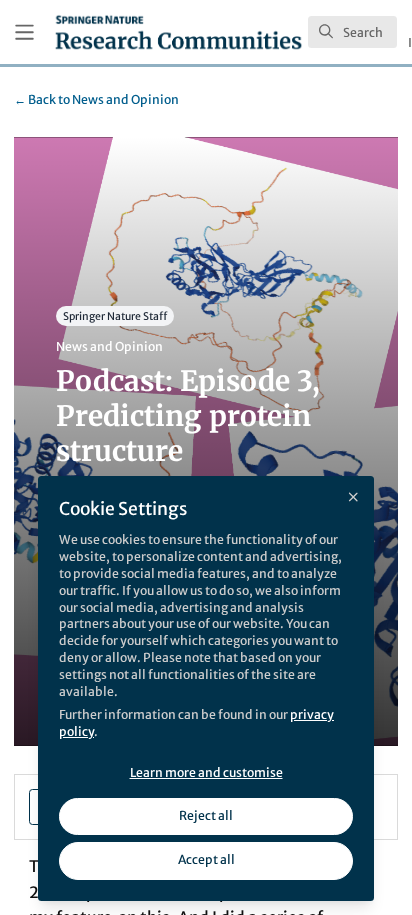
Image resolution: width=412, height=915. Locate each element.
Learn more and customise (206, 772)
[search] (352, 32)
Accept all (206, 859)
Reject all (206, 815)
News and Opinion (96, 99)
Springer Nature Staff (115, 316)
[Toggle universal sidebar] (24, 32)
